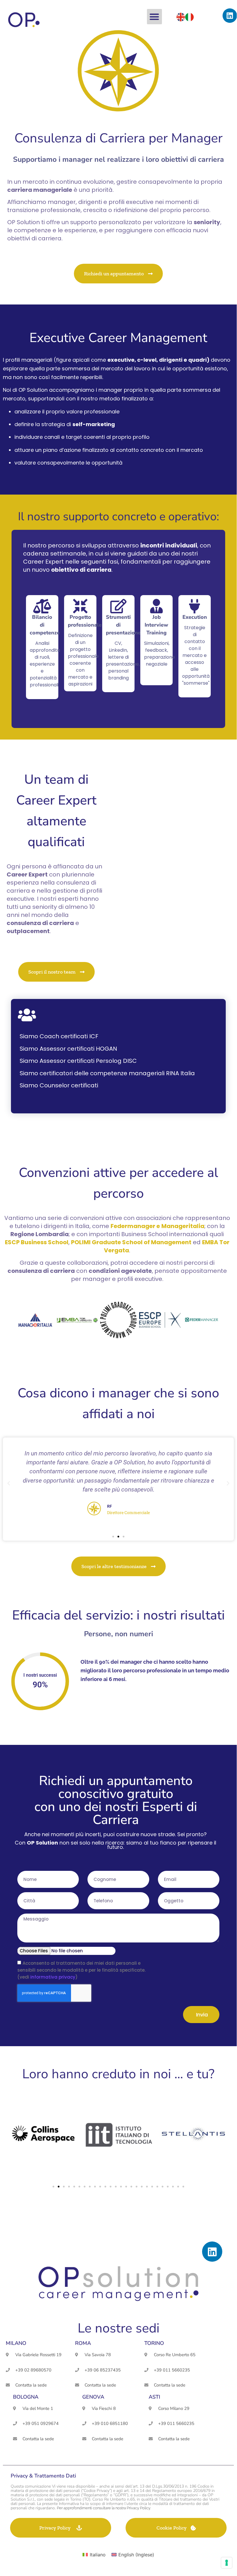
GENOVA (93, 2397)
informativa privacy (53, 1977)
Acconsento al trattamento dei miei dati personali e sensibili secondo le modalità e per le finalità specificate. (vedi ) (81, 1970)
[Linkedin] (230, 16)
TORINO (154, 2343)
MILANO (16, 2343)
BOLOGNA (26, 2397)
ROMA (83, 2343)
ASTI (154, 2397)
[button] (155, 17)
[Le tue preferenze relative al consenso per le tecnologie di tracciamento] (227, 2563)
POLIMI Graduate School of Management (131, 1242)
